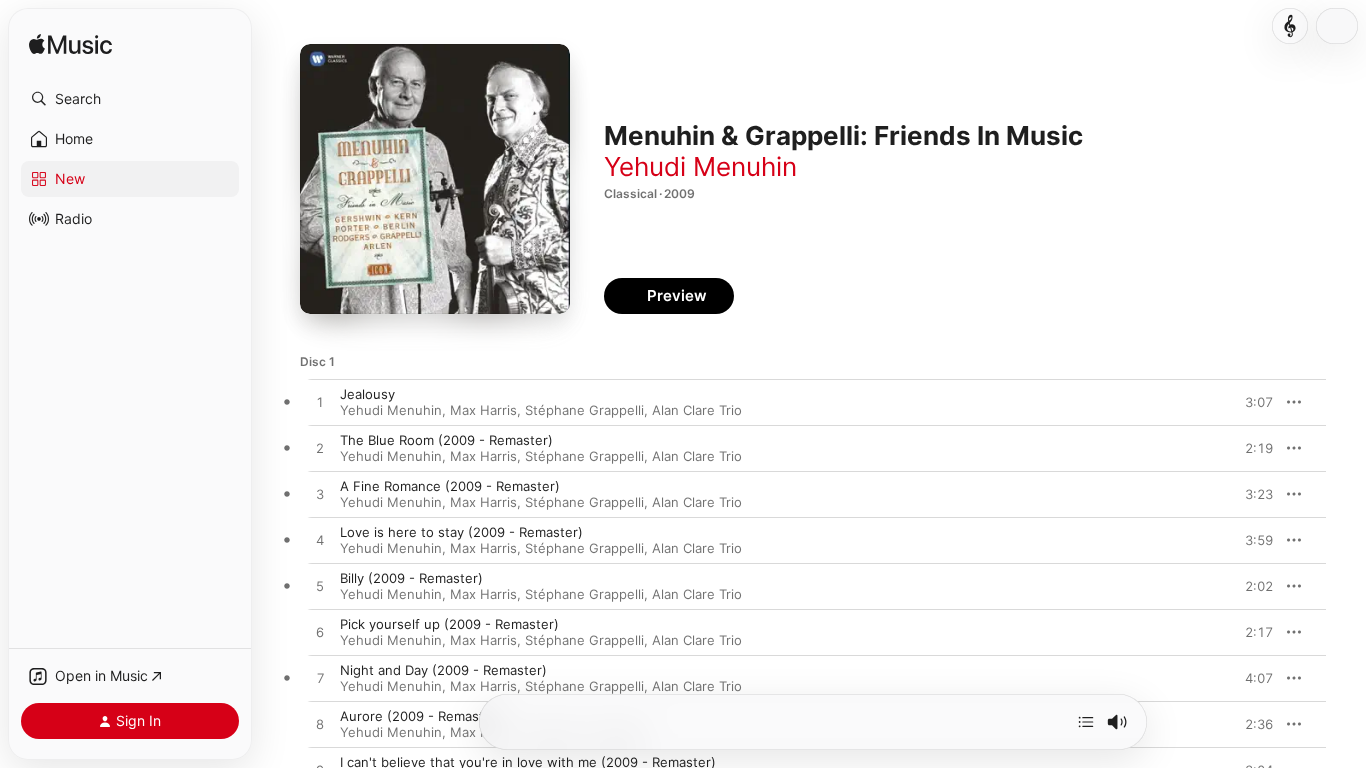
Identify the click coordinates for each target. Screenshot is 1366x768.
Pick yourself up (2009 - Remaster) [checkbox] (449, 624)
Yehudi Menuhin (700, 166)
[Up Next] (1086, 722)
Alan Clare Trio (697, 410)
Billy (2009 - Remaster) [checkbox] (411, 578)
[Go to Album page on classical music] (1290, 26)
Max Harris (483, 410)
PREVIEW (1251, 402)
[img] (70, 45)
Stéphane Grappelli (584, 410)
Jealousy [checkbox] (367, 394)
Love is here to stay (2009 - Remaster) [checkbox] (461, 532)
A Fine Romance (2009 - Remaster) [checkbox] (450, 486)
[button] (130, 99)
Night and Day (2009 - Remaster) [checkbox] (443, 670)
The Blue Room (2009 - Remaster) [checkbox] (446, 440)
